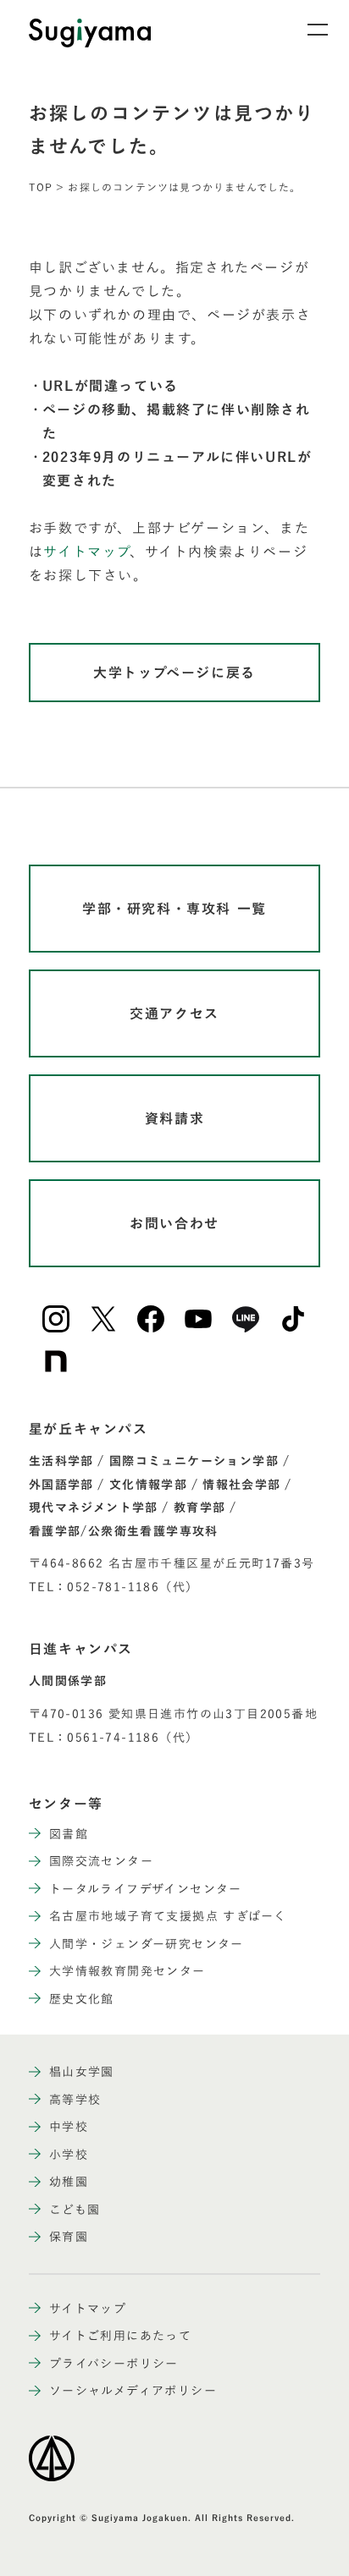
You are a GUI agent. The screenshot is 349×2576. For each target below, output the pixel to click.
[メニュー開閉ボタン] (307, 30)
